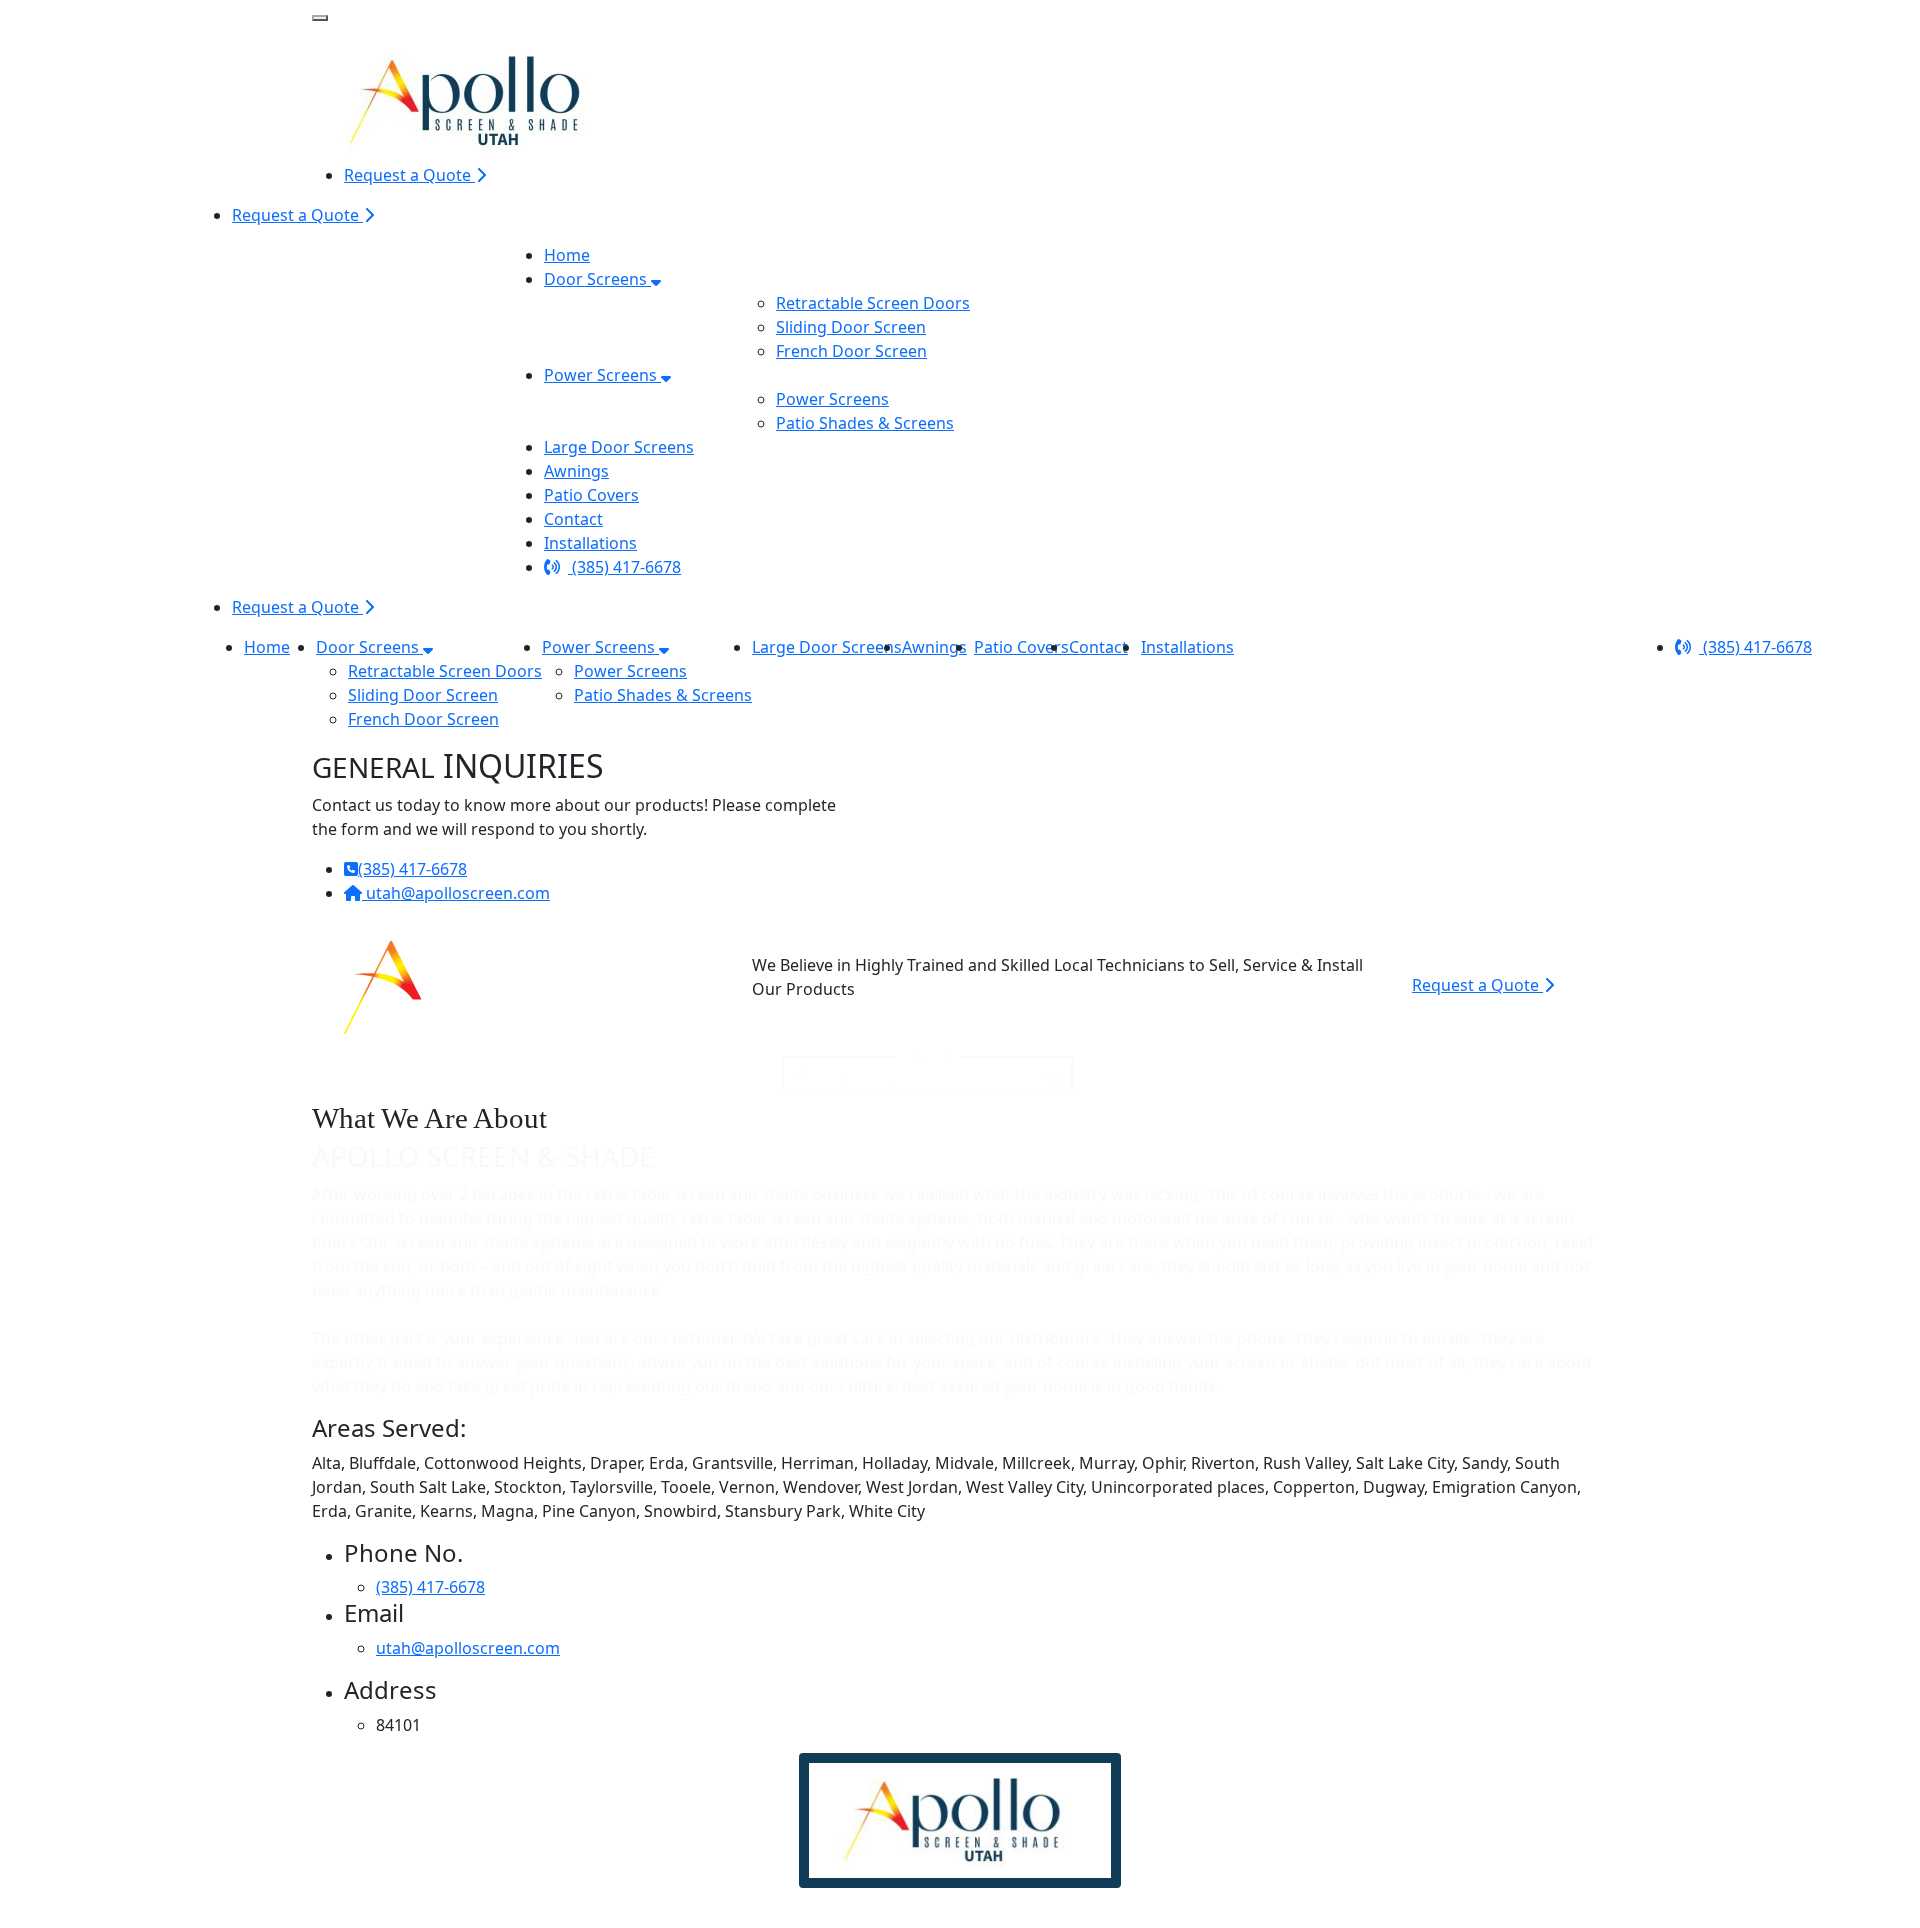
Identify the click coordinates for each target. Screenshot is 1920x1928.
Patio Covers (591, 495)
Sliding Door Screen (851, 327)
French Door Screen (851, 351)
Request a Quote (409, 175)
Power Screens (602, 375)
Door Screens (597, 279)
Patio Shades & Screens (865, 423)
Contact (573, 519)
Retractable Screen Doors (873, 303)
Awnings (576, 471)
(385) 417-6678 (624, 567)
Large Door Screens (619, 447)
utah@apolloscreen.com (456, 893)
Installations (590, 543)
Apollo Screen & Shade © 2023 (426, 1900)
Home (567, 255)
